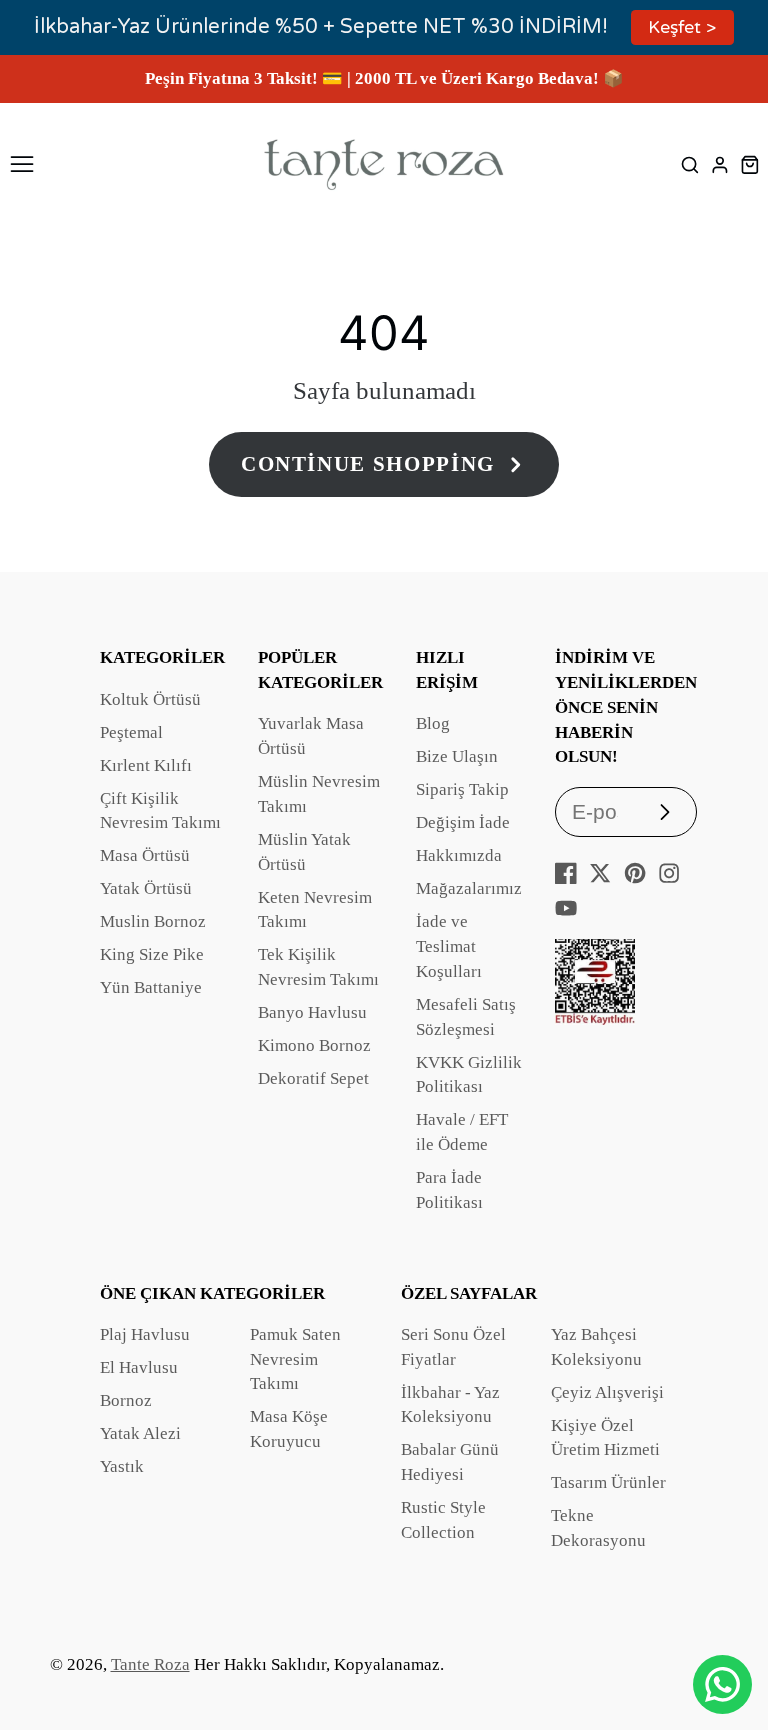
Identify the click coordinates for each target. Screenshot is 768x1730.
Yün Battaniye (151, 987)
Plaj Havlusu (145, 1334)
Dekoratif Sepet (313, 1078)
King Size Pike (152, 954)
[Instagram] (669, 873)
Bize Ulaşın (457, 756)
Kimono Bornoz (314, 1045)
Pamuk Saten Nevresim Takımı (295, 1359)
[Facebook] (566, 873)
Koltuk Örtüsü (150, 699)
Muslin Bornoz (153, 921)
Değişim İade (463, 822)
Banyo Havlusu (312, 1012)
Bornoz (126, 1400)
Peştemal (131, 732)
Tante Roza (150, 1664)
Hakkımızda (459, 855)
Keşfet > (682, 27)
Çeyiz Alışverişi (607, 1392)
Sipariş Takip (462, 789)
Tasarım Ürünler (608, 1482)
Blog (433, 723)
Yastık (122, 1466)
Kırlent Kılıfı (146, 765)
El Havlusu (139, 1367)
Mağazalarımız (469, 888)
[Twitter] (600, 873)
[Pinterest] (635, 873)
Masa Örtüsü (145, 855)
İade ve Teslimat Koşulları (449, 946)
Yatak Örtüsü (146, 888)
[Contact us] (722, 1684)
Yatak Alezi (140, 1433)
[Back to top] (728, 1635)
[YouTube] (566, 908)
